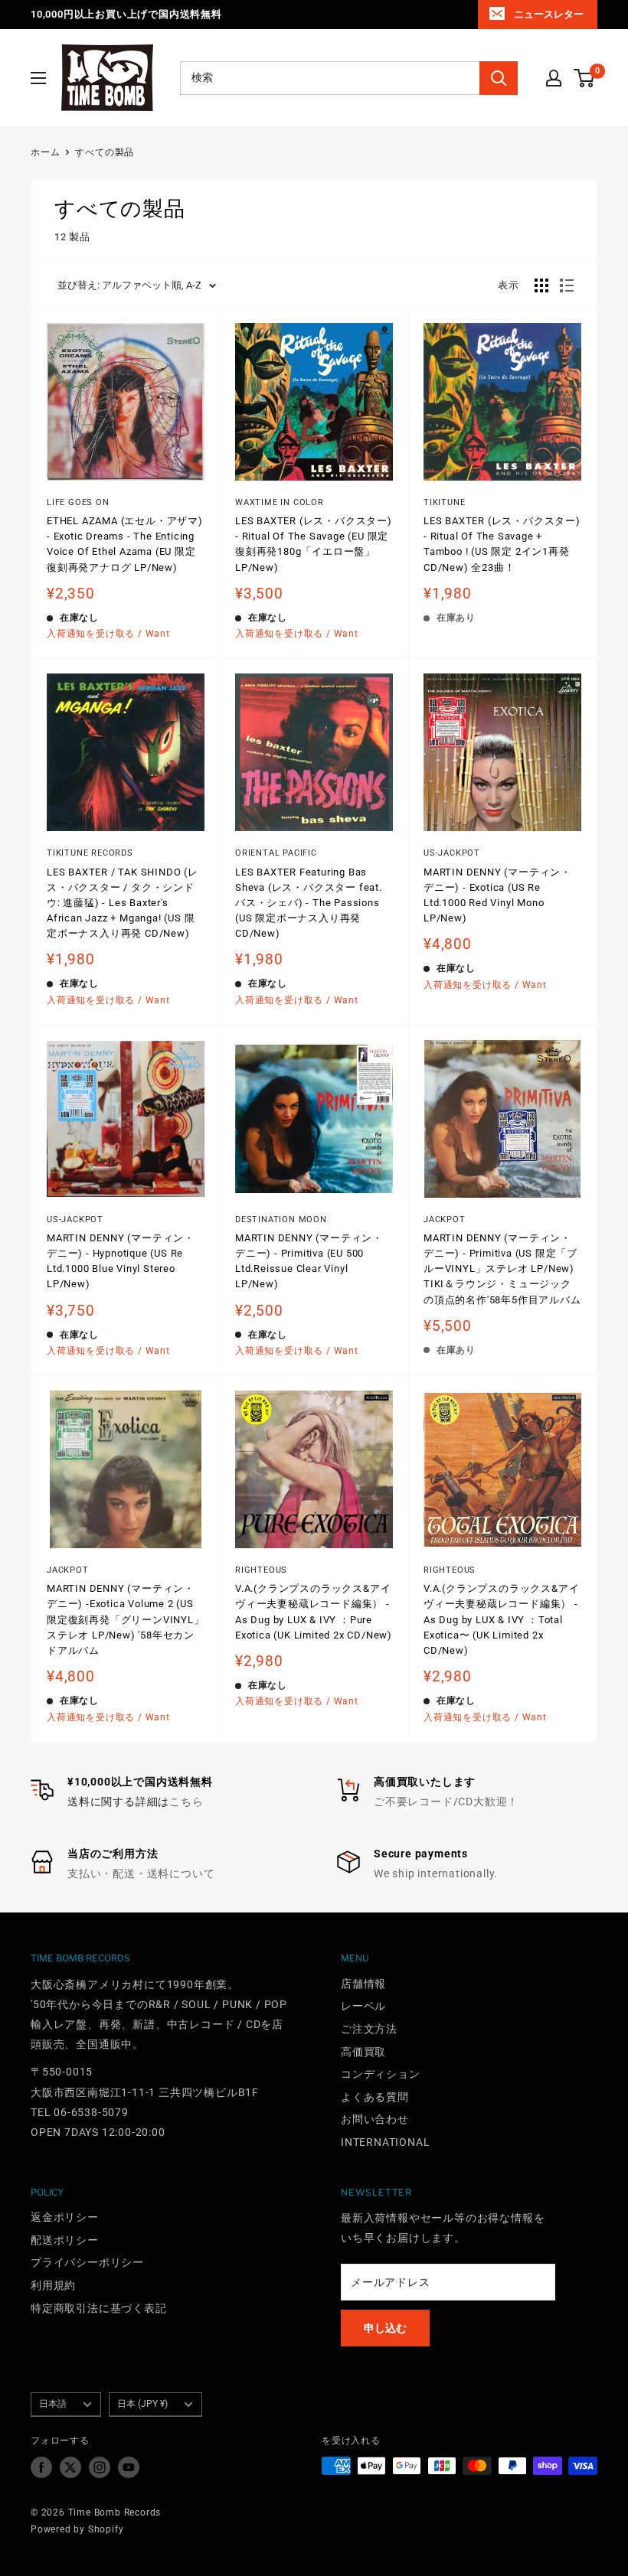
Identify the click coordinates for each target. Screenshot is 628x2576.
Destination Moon (281, 1220)
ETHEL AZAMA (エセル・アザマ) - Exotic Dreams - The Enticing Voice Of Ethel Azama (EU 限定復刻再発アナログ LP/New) (125, 544)
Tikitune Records (90, 853)
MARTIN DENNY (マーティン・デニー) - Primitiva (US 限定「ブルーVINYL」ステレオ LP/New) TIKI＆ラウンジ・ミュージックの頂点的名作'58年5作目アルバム (502, 1269)
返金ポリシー (65, 2217)
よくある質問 (375, 2097)
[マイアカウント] (554, 78)
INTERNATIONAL (385, 2142)
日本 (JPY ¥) (142, 2404)
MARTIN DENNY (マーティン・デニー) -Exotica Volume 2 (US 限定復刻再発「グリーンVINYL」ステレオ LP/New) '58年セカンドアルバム (126, 1619)
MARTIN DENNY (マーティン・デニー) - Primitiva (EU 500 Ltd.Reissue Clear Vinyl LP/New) (309, 1261)
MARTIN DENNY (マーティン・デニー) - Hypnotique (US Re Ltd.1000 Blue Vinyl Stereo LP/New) (121, 1261)
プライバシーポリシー (87, 2262)
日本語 (53, 2404)
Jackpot (445, 1220)
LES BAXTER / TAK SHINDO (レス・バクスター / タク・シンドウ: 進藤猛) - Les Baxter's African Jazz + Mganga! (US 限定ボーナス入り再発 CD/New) (123, 903)
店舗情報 (363, 1984)
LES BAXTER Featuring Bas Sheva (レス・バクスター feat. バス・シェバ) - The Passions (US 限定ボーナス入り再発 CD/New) (309, 903)
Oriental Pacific (276, 853)
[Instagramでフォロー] (100, 2467)
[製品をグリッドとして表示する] (541, 285)
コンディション (381, 2074)
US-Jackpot (452, 853)
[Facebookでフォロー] (41, 2467)
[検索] (499, 78)
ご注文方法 (369, 2029)
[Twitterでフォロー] (70, 2467)
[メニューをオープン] (38, 78)
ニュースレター (549, 14)
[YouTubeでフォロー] (129, 2467)
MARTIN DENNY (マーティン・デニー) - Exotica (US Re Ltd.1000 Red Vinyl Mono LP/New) (497, 895)
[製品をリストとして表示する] (567, 285)
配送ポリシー (65, 2240)
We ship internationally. (436, 1873)
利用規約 (53, 2285)
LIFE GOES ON (78, 502)
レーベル (363, 2006)
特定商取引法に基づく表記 (99, 2308)
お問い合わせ (375, 2119)
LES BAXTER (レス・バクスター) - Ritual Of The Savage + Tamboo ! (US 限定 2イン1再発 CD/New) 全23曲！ (502, 544)
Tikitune (444, 502)
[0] (585, 78)
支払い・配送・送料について (141, 1873)
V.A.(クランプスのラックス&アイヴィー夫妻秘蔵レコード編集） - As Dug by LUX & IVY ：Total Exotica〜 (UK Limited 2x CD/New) (501, 1619)
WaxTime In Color (280, 502)
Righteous (261, 1570)
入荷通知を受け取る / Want (108, 634)
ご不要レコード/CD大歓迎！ (446, 1802)
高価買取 (363, 2052)
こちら (186, 1802)
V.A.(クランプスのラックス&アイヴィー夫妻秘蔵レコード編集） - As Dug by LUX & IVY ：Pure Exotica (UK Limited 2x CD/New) (314, 1611)
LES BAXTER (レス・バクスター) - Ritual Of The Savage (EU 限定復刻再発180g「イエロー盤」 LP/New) (314, 544)
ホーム (45, 152)
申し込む (385, 2328)
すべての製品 (105, 152)
